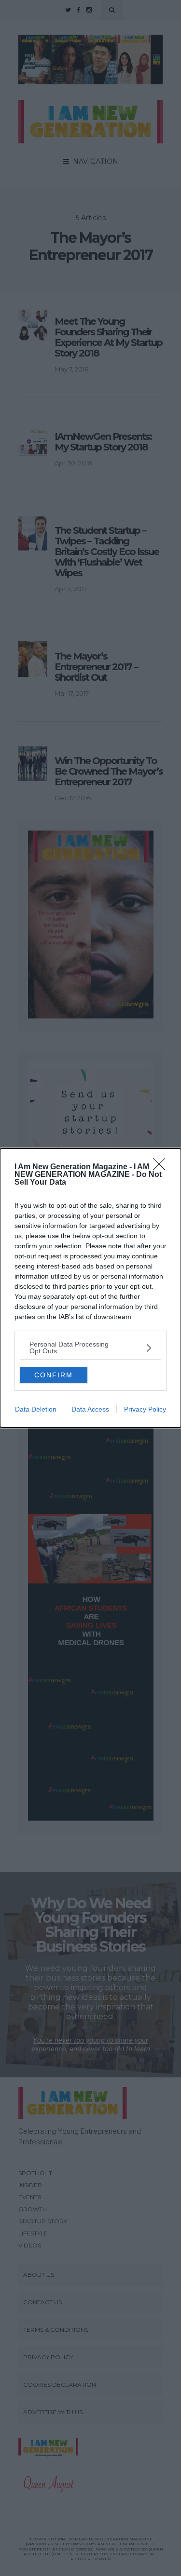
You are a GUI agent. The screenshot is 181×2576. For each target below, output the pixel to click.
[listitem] (90, 1347)
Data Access (90, 1409)
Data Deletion (36, 1409)
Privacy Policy (145, 1409)
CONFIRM (54, 1375)
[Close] (162, 1167)
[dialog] (90, 1288)
